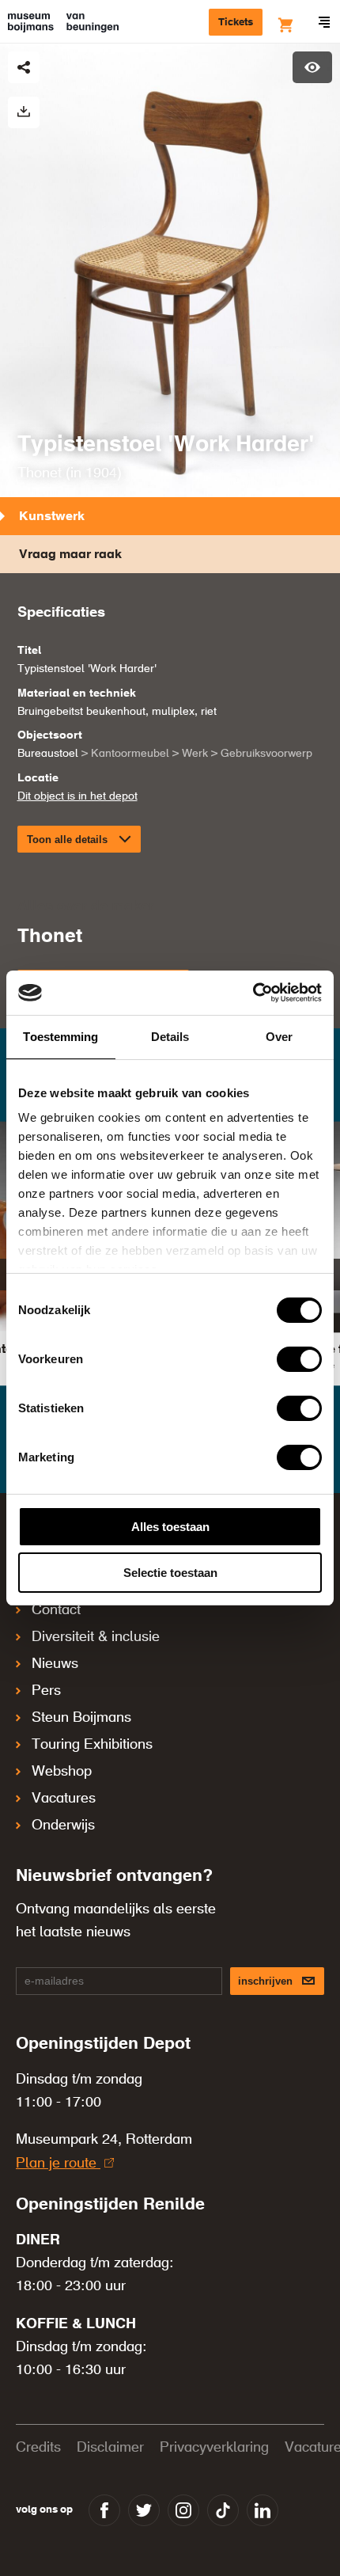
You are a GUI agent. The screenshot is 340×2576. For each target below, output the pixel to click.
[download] (24, 112)
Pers (46, 1691)
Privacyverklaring (214, 2448)
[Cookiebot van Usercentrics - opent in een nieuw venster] (253, 993)
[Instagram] (183, 2510)
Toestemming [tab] (60, 1037)
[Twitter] (144, 2510)
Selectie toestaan (170, 1573)
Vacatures (64, 1799)
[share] (24, 67)
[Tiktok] (223, 2510)
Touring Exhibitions (92, 1745)
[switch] (299, 1359)
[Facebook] (104, 2510)
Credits (38, 2448)
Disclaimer (110, 2448)
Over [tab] (279, 1037)
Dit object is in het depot (77, 796)
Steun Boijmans (81, 1718)
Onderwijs (63, 1826)
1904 (101, 473)
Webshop (62, 1772)
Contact (56, 1610)
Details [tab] (170, 1037)
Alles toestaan (170, 1527)
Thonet (40, 473)
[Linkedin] (263, 2510)
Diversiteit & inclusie (96, 1637)
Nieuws (55, 1664)
